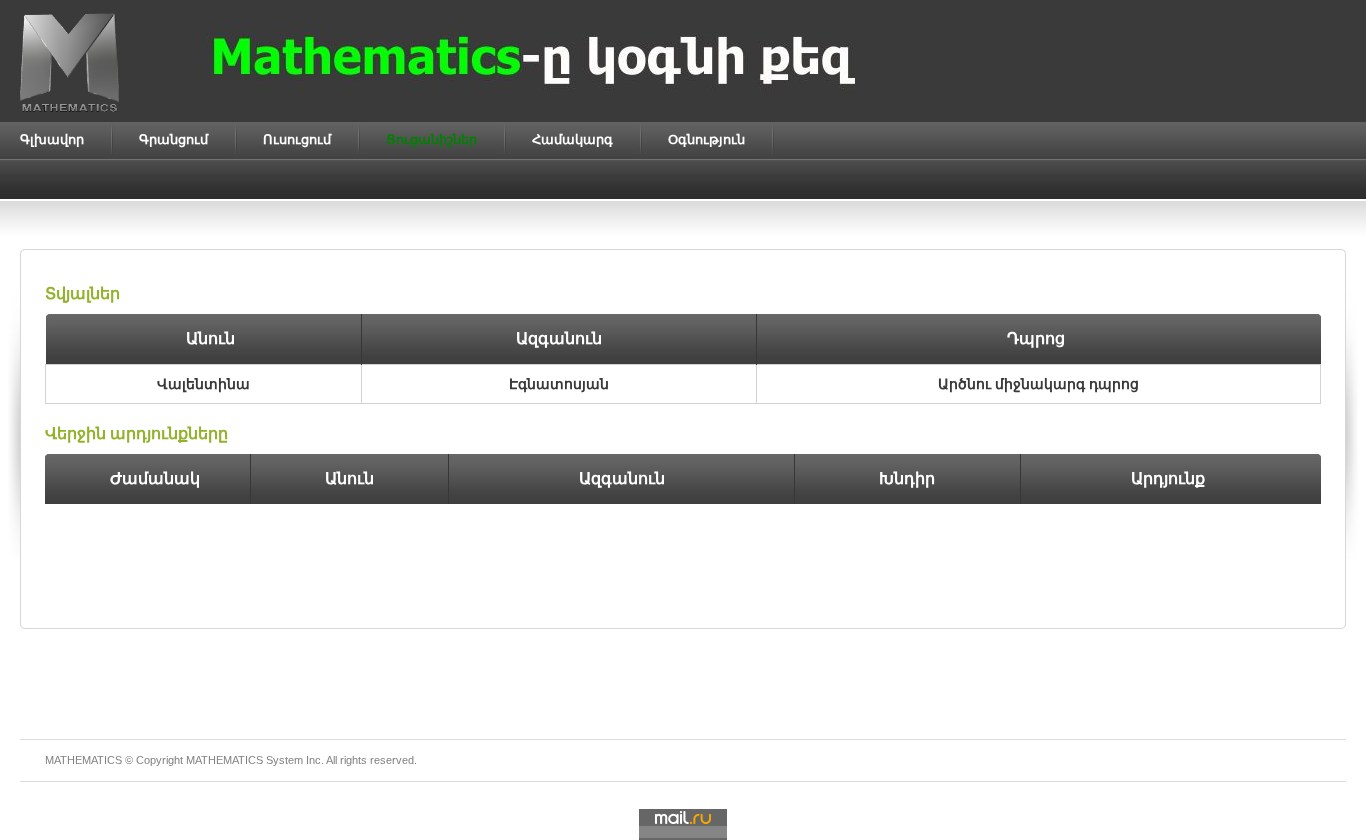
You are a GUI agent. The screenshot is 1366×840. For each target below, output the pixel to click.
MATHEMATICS (224, 760)
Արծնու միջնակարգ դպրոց (1038, 384)
